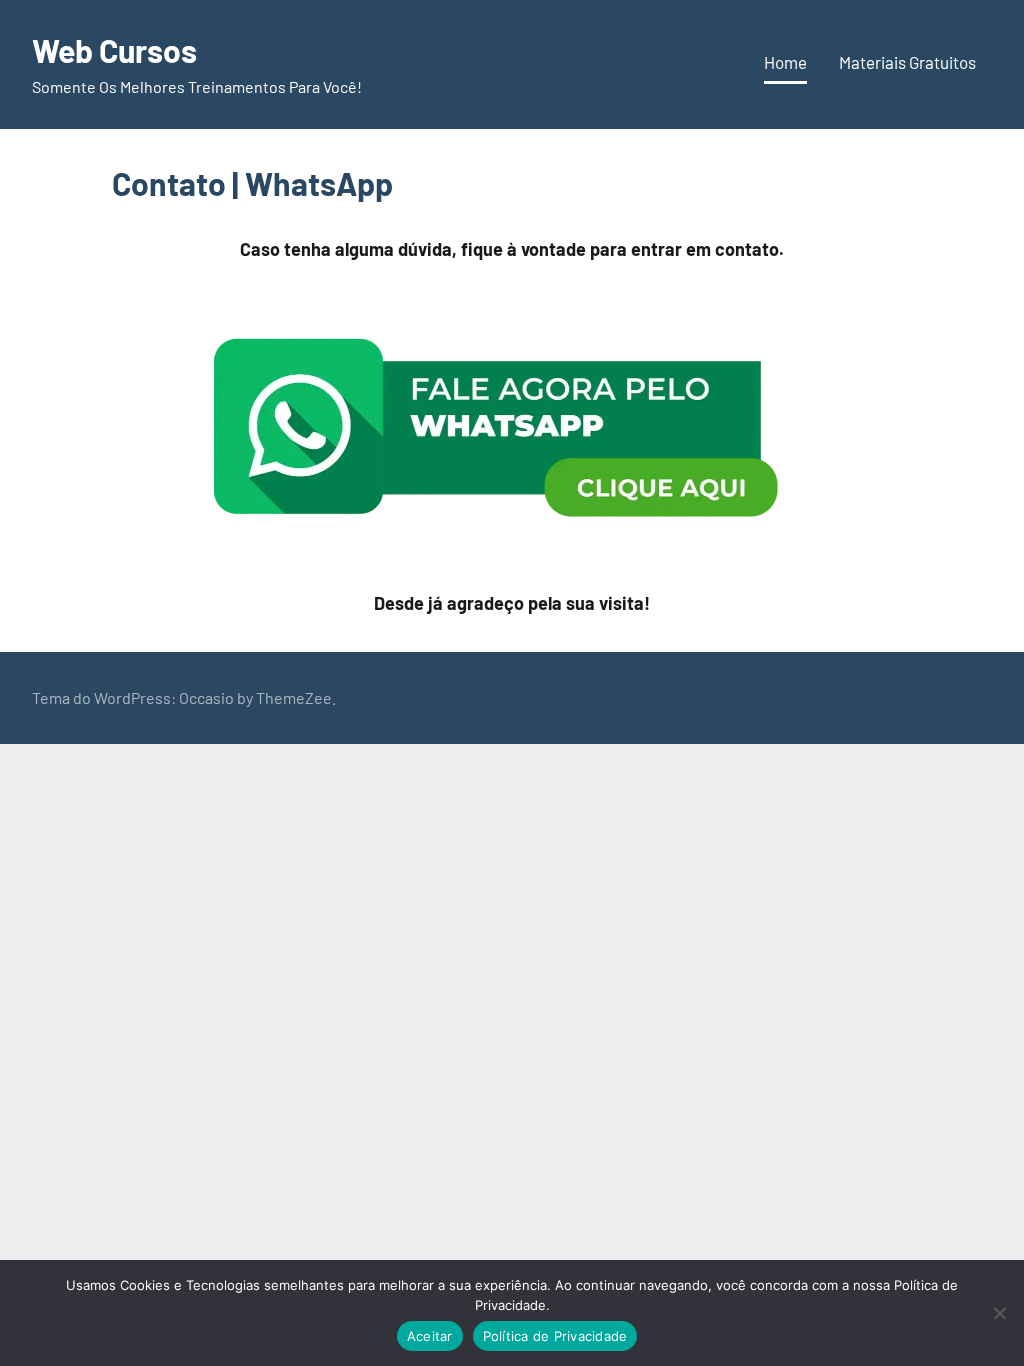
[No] (999, 1313)
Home (785, 62)
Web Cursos (114, 50)
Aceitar (430, 1336)
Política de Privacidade (555, 1336)
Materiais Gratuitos (907, 62)
